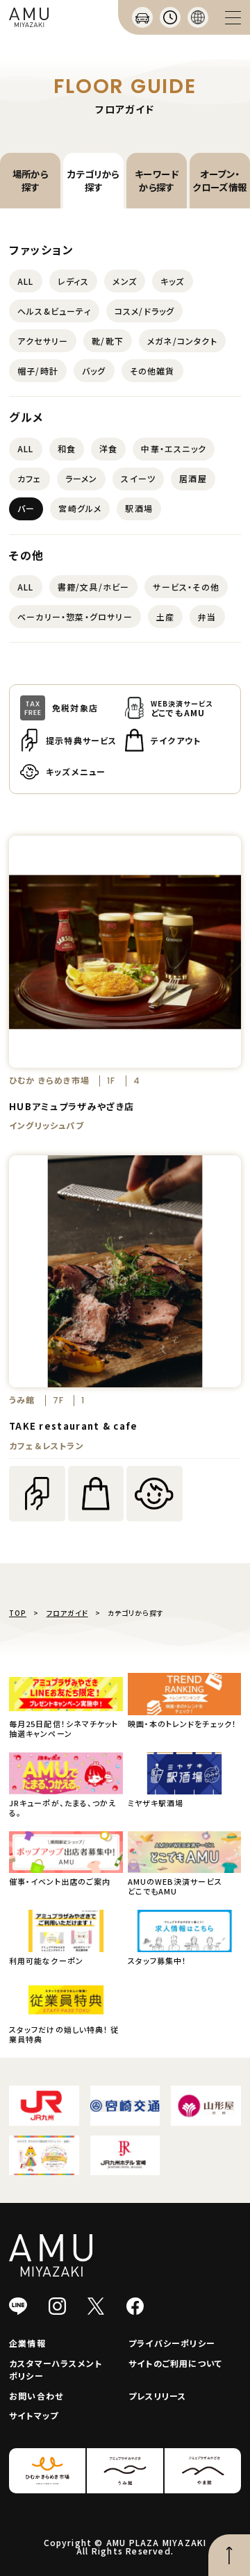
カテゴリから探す (93, 180)
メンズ (125, 281)
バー (26, 508)
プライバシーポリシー (172, 2343)
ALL (26, 281)
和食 (67, 448)
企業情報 (27, 2343)
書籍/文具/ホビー (94, 587)
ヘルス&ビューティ (54, 311)
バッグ (94, 371)
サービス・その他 (186, 587)
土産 (165, 617)
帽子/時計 (38, 371)
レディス (74, 281)
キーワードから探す (157, 180)
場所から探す (31, 180)
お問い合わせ (36, 2396)
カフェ (30, 478)
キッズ (173, 281)
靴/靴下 (108, 341)
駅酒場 (139, 508)
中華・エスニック (174, 448)
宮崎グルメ (80, 508)
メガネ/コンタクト (182, 341)
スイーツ (138, 478)
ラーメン (82, 478)
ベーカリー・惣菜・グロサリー (75, 617)
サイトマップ (34, 2415)
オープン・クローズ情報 (219, 180)
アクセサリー (43, 341)
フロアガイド (67, 1613)
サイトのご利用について (175, 2363)
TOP (18, 1613)
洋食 (108, 448)
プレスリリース (157, 2396)
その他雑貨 (152, 371)
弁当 (207, 617)
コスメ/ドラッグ (145, 311)
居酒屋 (193, 478)
